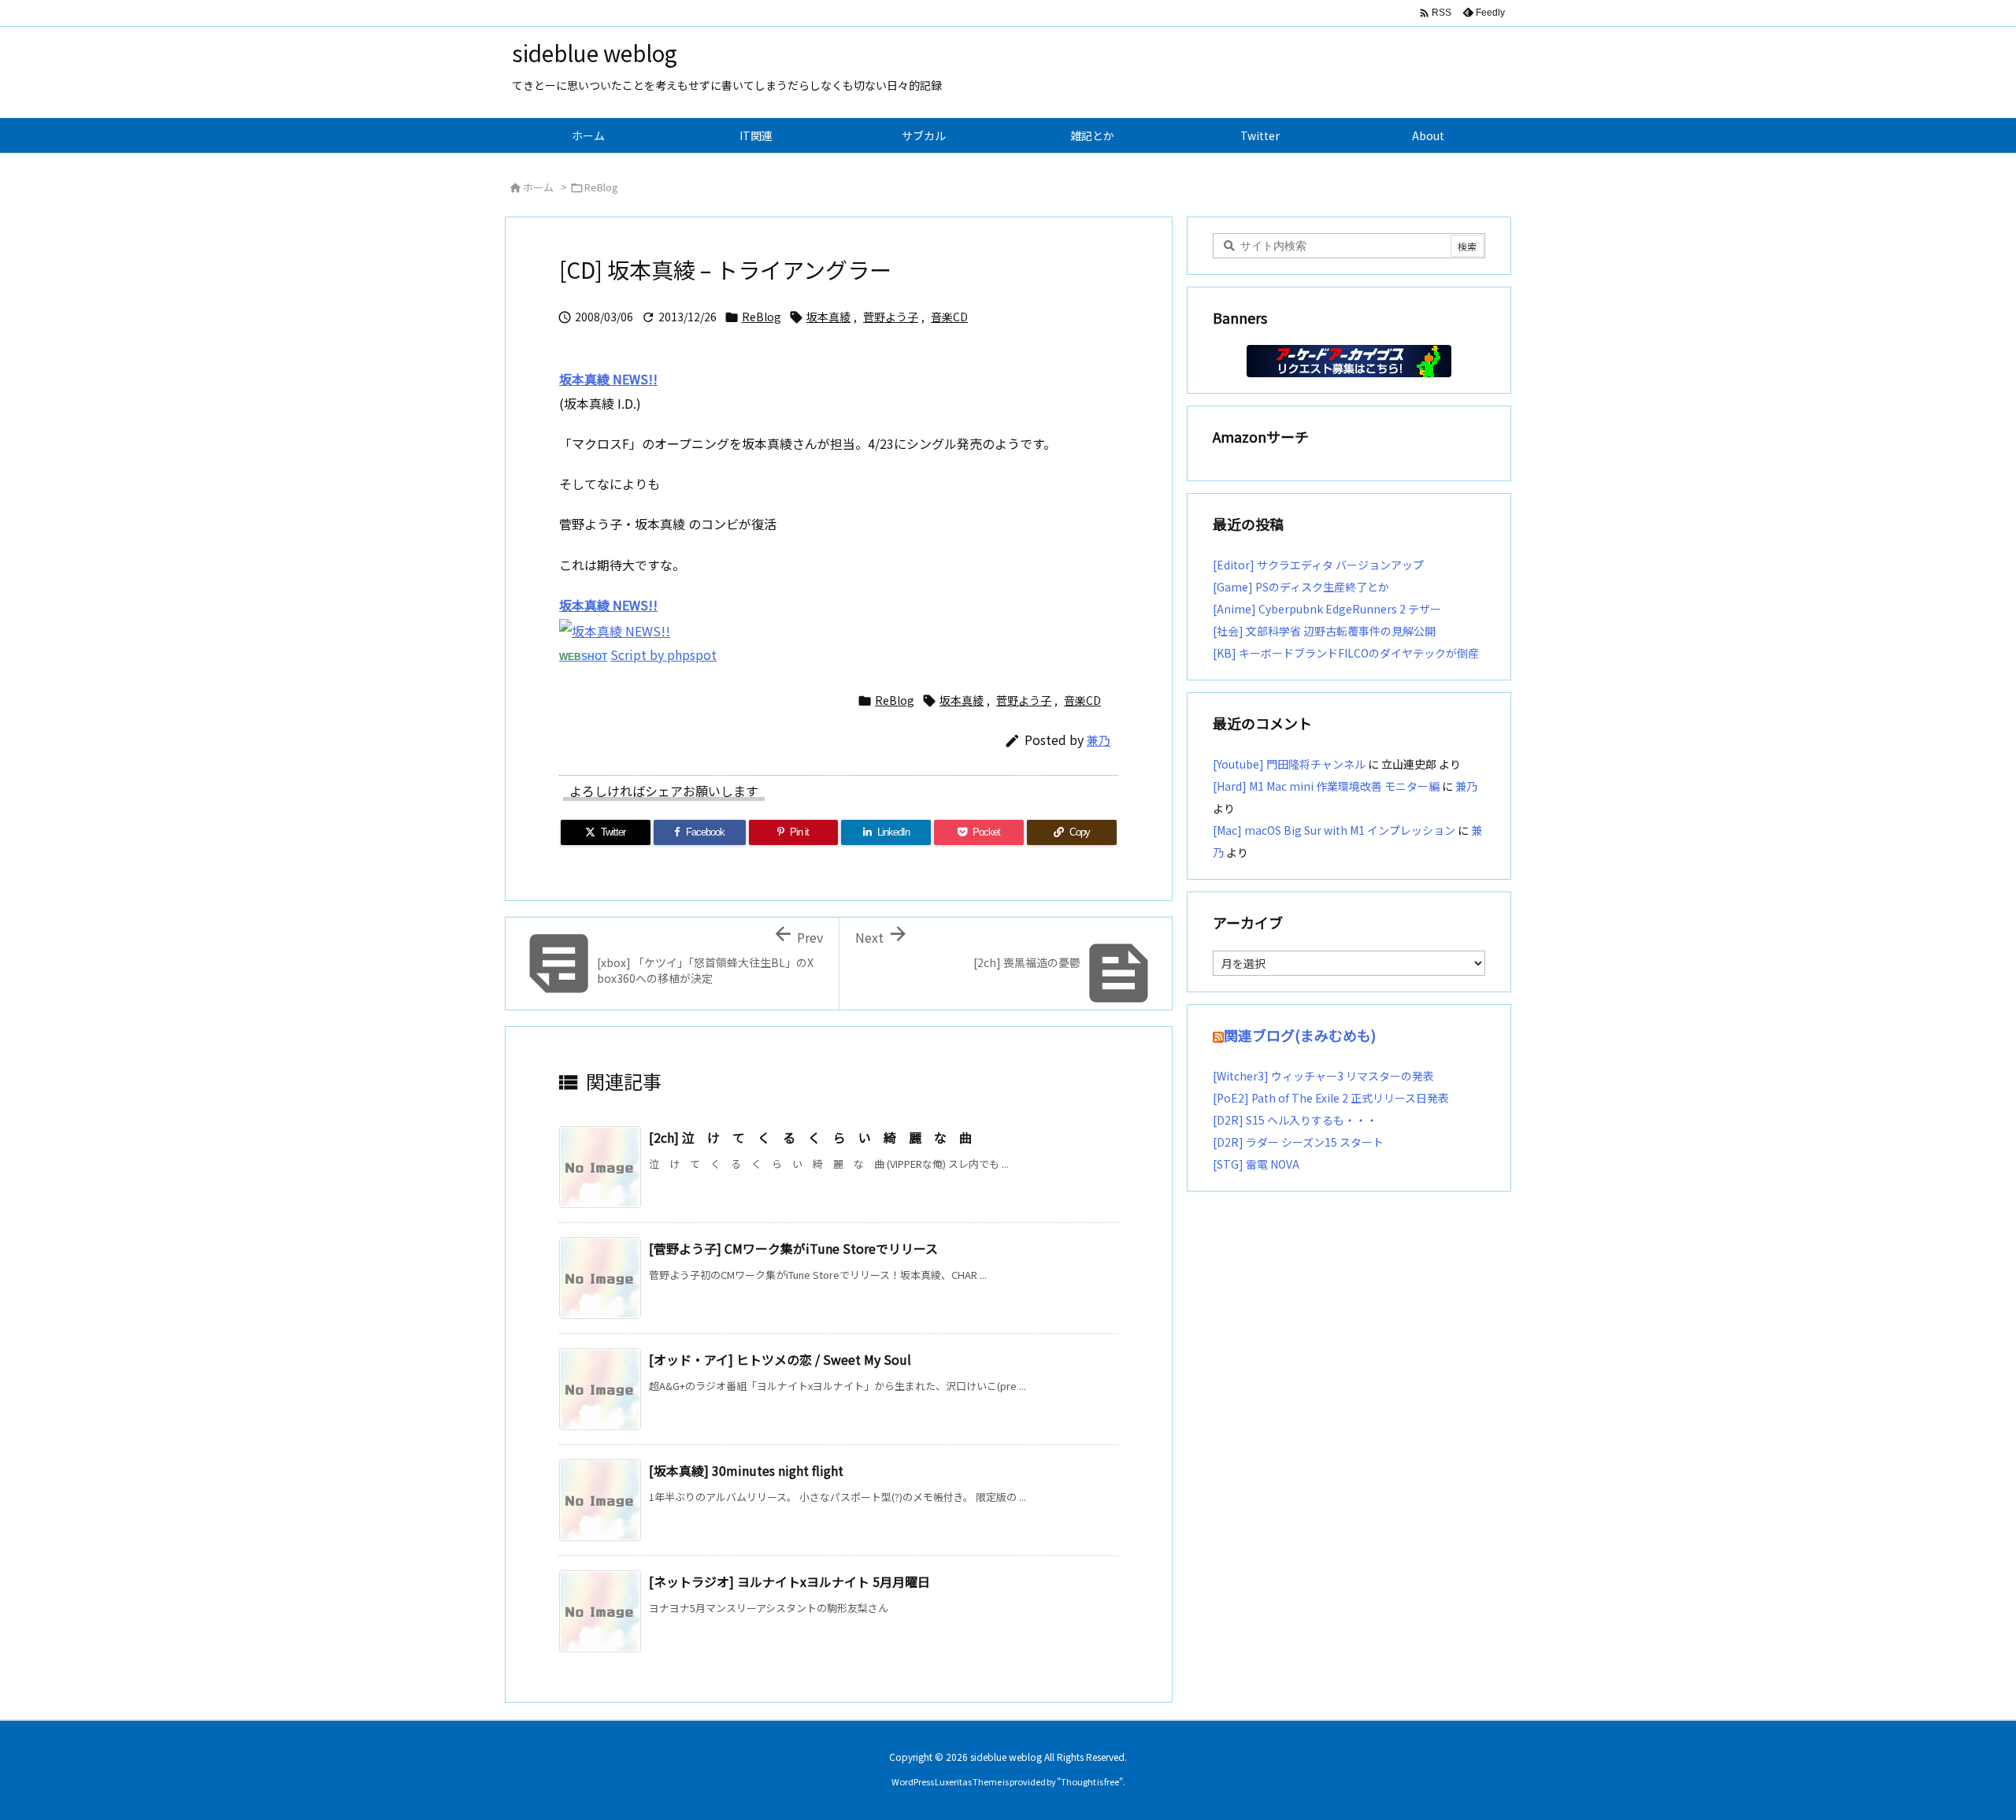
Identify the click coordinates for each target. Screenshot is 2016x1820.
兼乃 (1099, 740)
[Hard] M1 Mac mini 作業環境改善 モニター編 (1326, 786)
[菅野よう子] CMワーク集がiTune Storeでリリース (793, 1248)
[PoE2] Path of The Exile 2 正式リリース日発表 (1331, 1098)
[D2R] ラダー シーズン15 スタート (1298, 1142)
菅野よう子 (891, 317)
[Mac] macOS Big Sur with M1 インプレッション (1334, 830)
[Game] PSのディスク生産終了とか (1301, 587)
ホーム (538, 187)
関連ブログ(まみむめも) (1300, 1035)
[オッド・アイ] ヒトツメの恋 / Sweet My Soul (780, 1359)
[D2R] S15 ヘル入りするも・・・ (1295, 1120)
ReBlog (601, 187)
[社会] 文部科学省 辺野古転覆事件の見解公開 (1324, 631)
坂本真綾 (828, 317)
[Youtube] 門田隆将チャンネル (1289, 764)
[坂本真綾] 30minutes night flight (746, 1470)
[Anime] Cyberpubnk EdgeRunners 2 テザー (1327, 609)
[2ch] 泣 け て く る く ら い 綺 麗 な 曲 (810, 1137)
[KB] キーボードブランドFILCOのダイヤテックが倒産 (1346, 653)
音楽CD (949, 317)
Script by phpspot (663, 654)
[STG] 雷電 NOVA (1256, 1164)
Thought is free (1090, 1781)
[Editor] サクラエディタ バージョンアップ (1318, 565)
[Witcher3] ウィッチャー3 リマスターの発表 (1323, 1076)
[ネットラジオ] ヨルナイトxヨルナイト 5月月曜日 (789, 1581)
